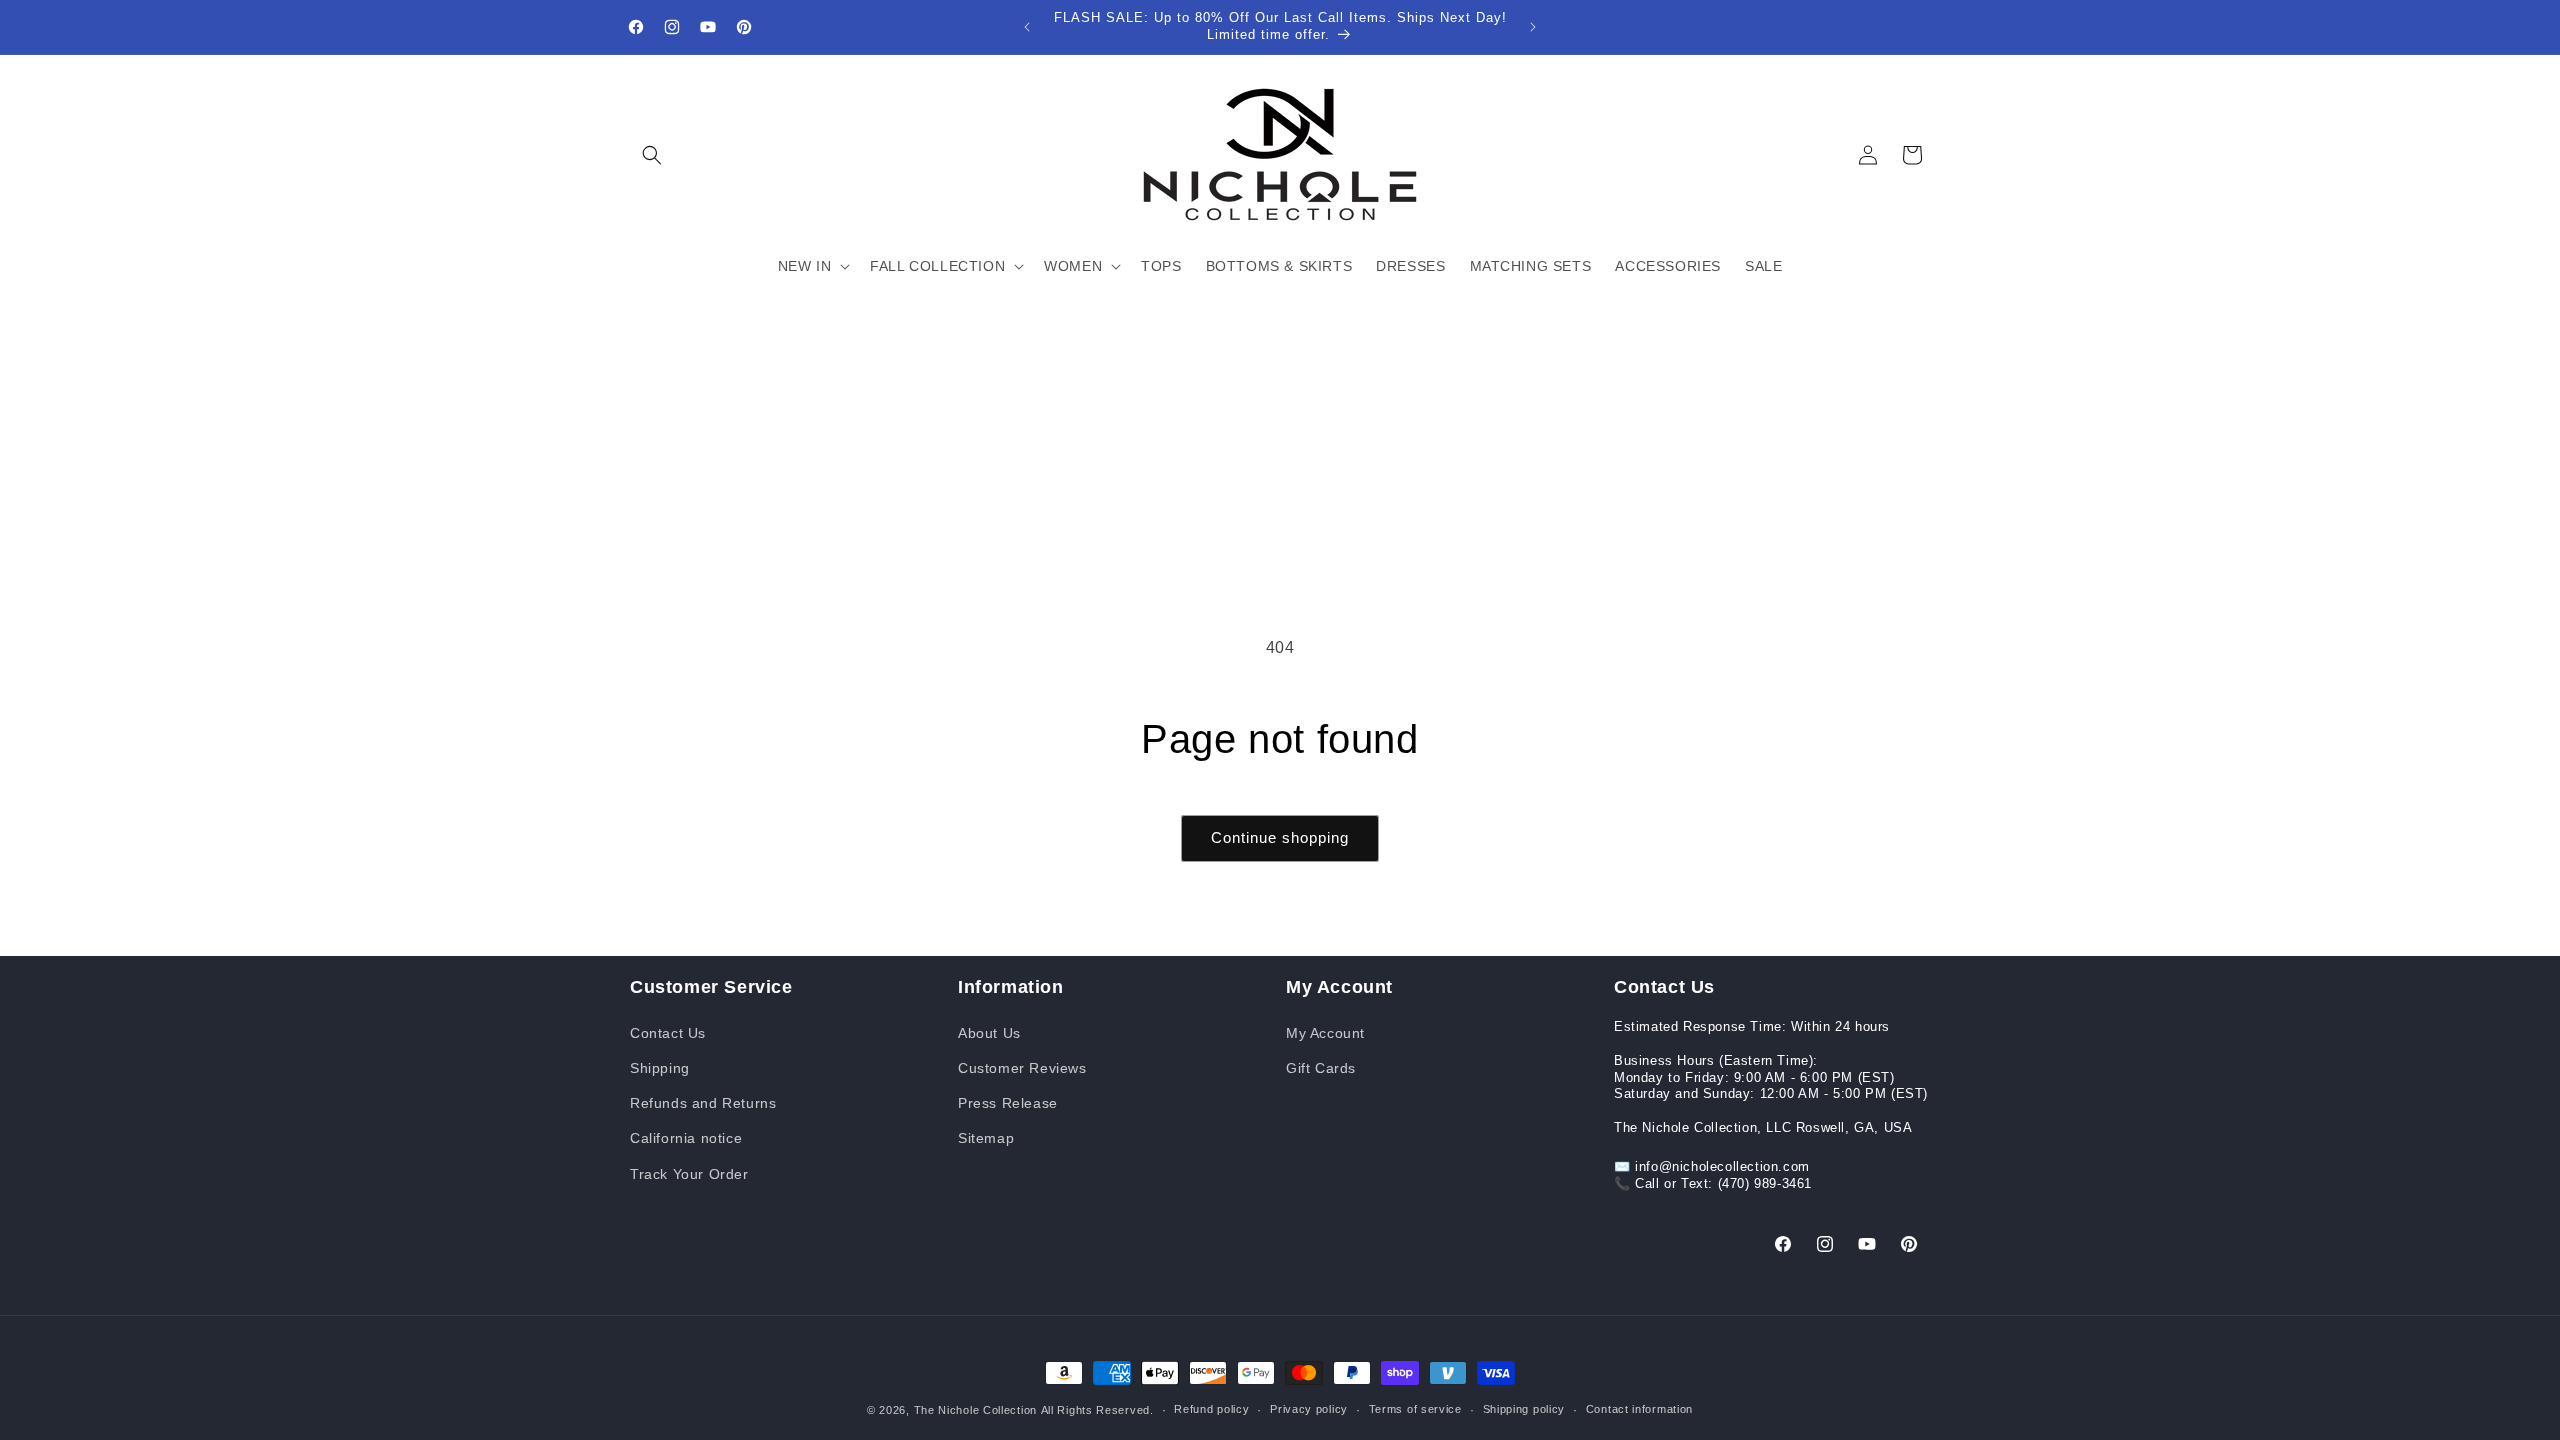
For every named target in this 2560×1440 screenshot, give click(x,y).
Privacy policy (1309, 1409)
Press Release (1008, 1103)
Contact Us (668, 1033)
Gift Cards (1321, 1068)
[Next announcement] (1533, 27)
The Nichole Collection (975, 1410)
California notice (686, 1138)
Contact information (1639, 1409)
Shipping (660, 1068)
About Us (989, 1033)
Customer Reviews (1022, 1068)
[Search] (652, 155)
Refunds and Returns (703, 1103)
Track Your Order (689, 1174)
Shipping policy (1524, 1409)
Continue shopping (1280, 837)
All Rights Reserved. (1097, 1410)
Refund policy (1211, 1409)
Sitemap (986, 1138)
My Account (1325, 1033)
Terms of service (1415, 1409)
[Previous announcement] (1027, 27)
